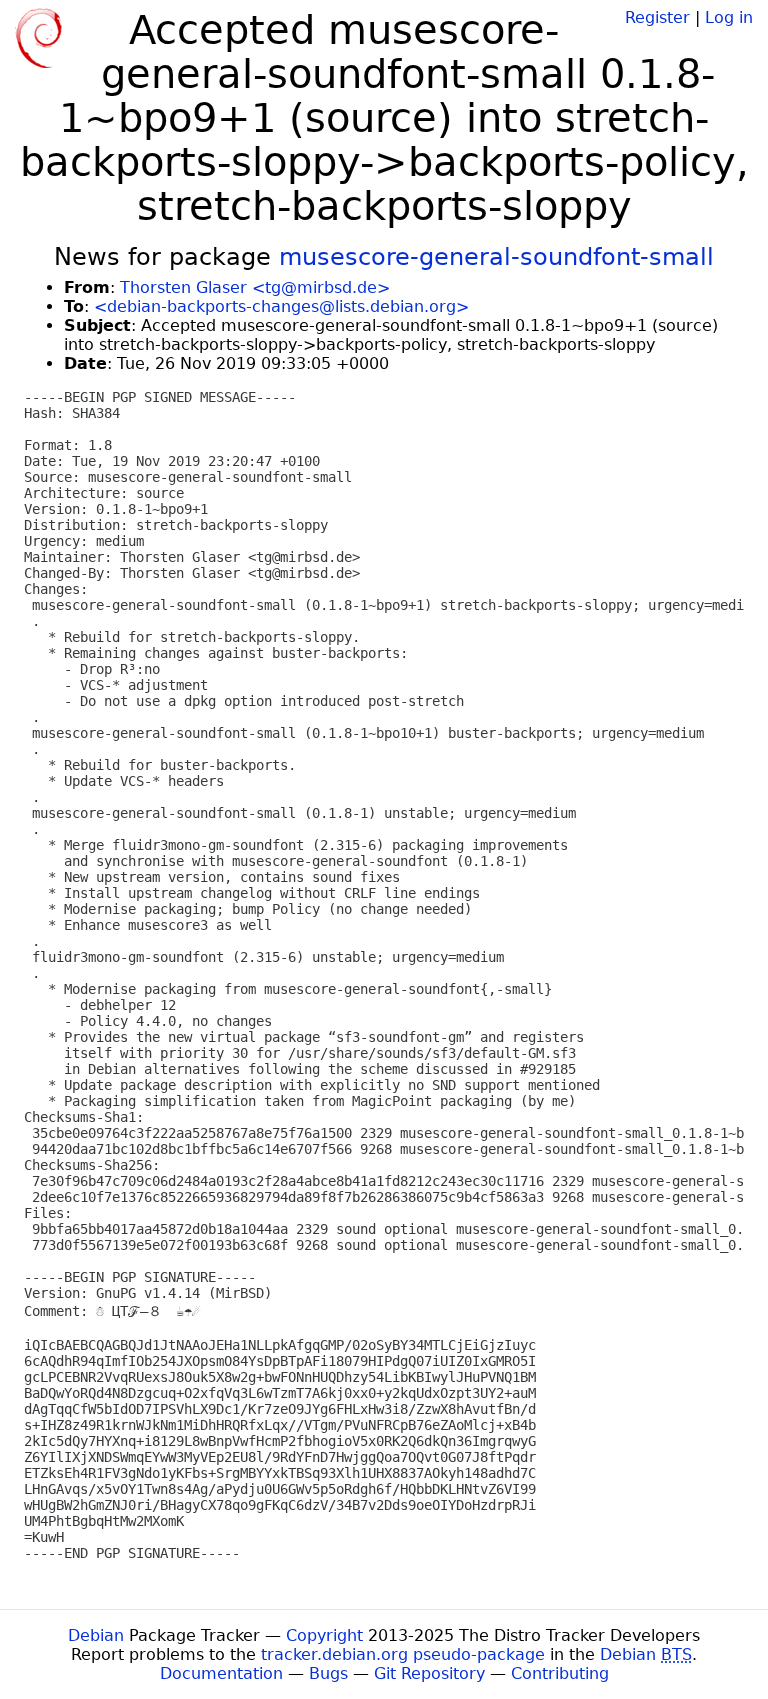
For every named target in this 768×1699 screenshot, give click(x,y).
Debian (96, 1635)
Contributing (560, 1673)
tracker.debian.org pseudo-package (403, 1654)
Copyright (324, 1635)
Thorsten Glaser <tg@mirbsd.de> (255, 287)
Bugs (328, 1673)
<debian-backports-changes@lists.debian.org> (281, 306)
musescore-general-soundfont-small (496, 257)
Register (657, 17)
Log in (729, 17)
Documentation (221, 1673)
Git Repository (429, 1673)
